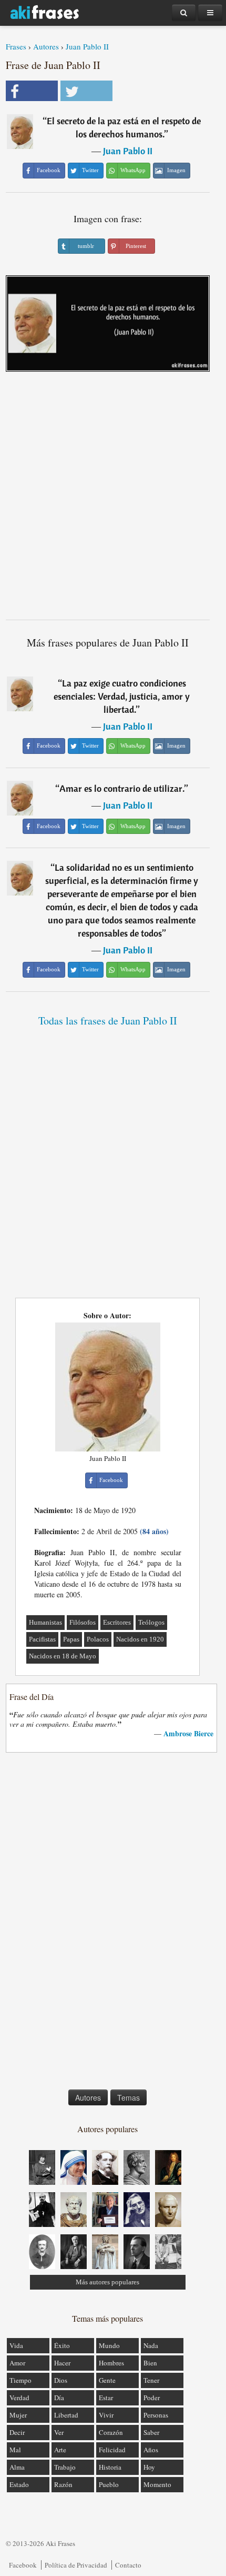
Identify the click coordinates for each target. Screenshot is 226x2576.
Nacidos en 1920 (140, 1639)
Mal (15, 2450)
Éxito (62, 2345)
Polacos (98, 1639)
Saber (151, 2432)
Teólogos (151, 1622)
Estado (19, 2484)
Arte (60, 2450)
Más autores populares (107, 2282)
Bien (150, 2363)
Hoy (149, 2467)
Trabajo (65, 2467)
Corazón (111, 2432)
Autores (46, 46)
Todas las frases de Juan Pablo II (108, 1021)
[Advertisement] (113, 500)
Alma (17, 2467)
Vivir (106, 2415)
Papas (71, 1639)
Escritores (117, 1622)
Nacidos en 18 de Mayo (63, 1656)
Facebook (23, 2565)
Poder (152, 2398)
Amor (17, 2363)
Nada (151, 2345)
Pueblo (109, 2484)
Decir (17, 2432)
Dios (61, 2380)
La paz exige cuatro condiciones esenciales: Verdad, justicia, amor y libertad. (122, 696)
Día (59, 2398)
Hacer (62, 2363)
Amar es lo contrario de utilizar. (122, 788)
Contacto (128, 2565)
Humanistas (45, 1622)
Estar (106, 2398)
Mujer (18, 2415)
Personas (156, 2415)
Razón (63, 2484)
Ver (59, 2432)
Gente (107, 2380)
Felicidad (112, 2450)
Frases (16, 46)
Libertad (66, 2415)
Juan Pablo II (87, 46)
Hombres (111, 2363)
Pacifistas (42, 1639)
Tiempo (20, 2380)
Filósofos (83, 1622)
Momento (157, 2484)
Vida (16, 2345)
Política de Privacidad (76, 2565)
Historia (110, 2467)
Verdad (19, 2398)
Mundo (109, 2345)
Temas (129, 2097)
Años (151, 2450)
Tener (151, 2380)
